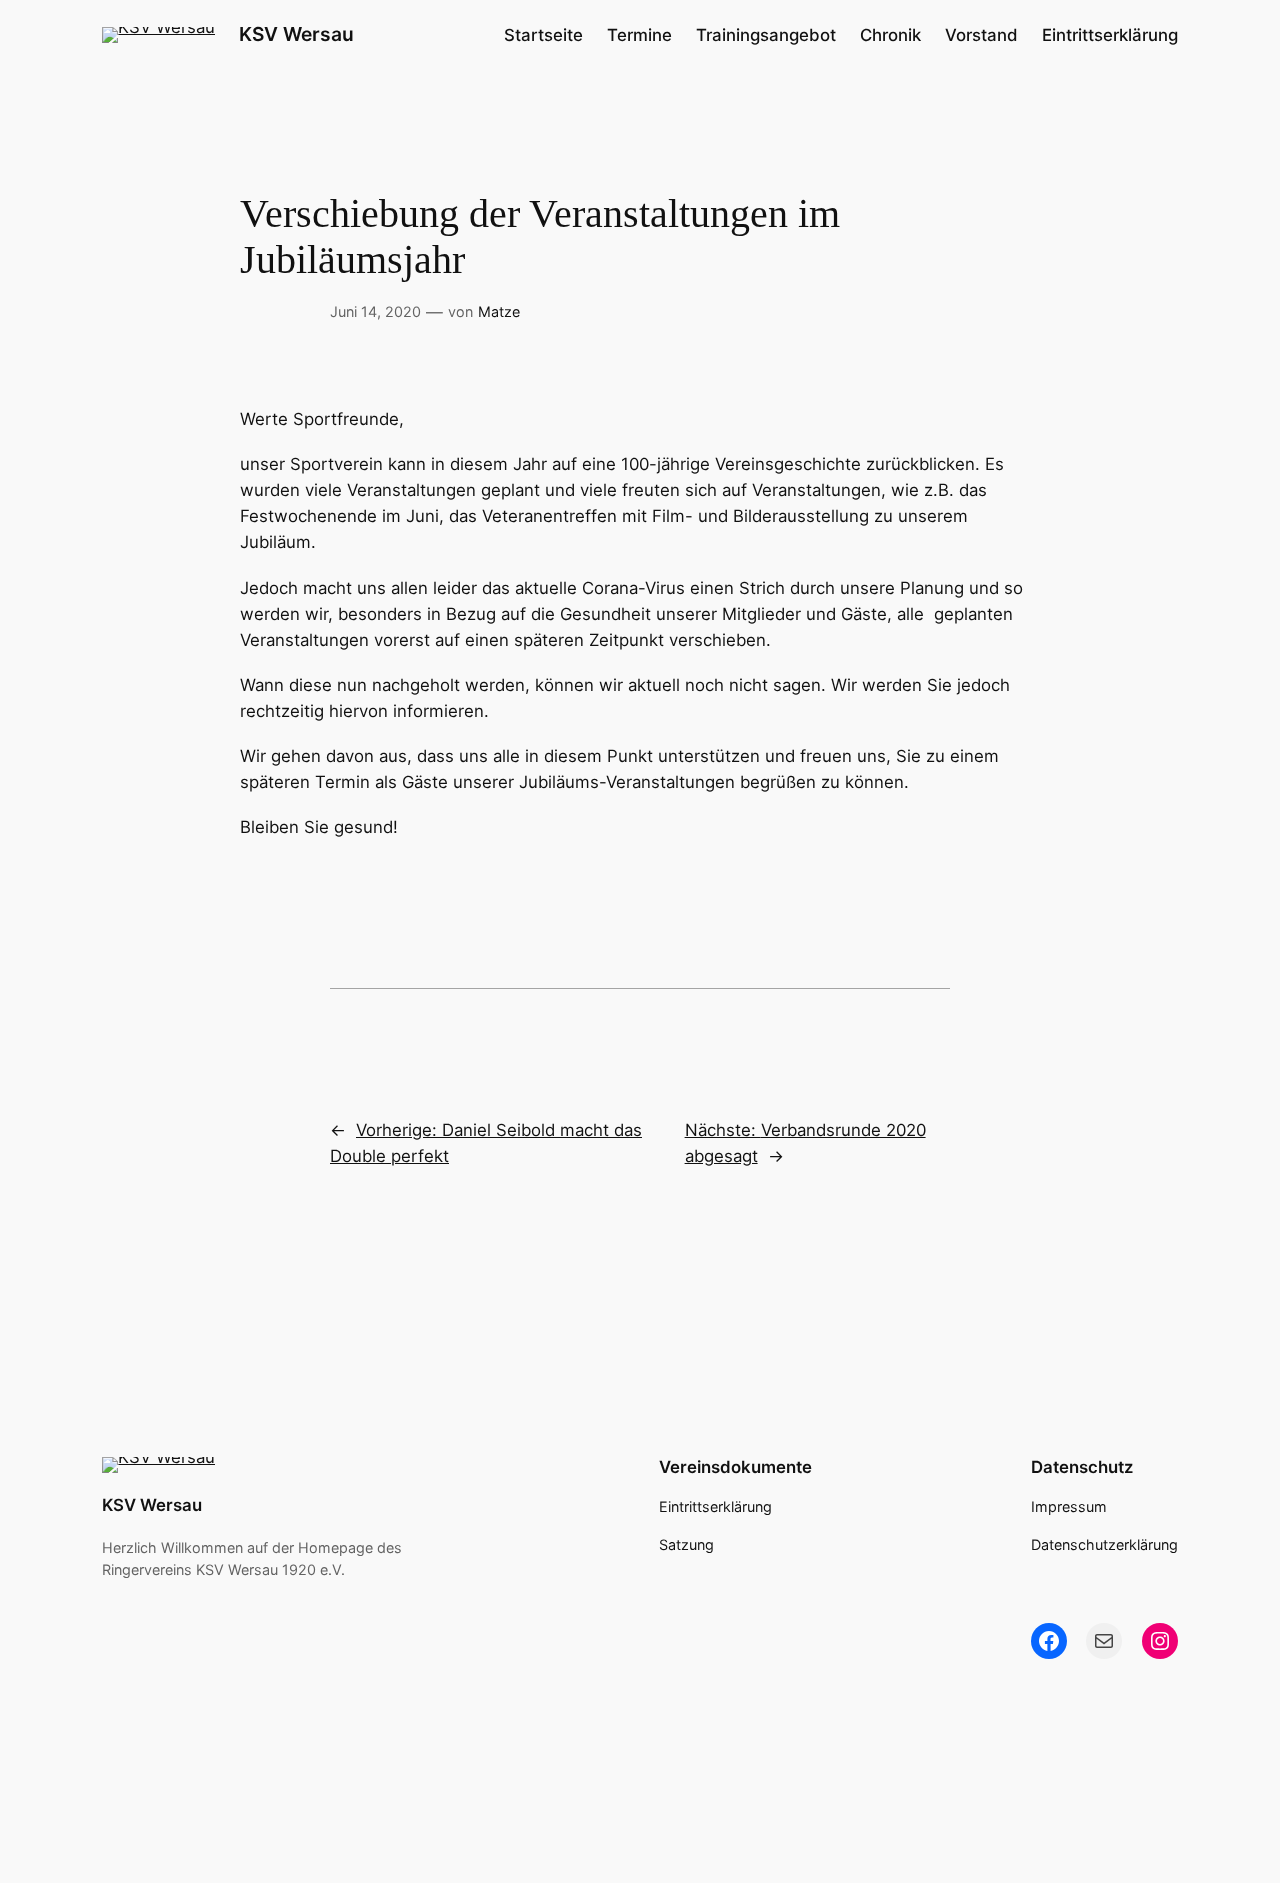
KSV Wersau (296, 34)
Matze (499, 311)
